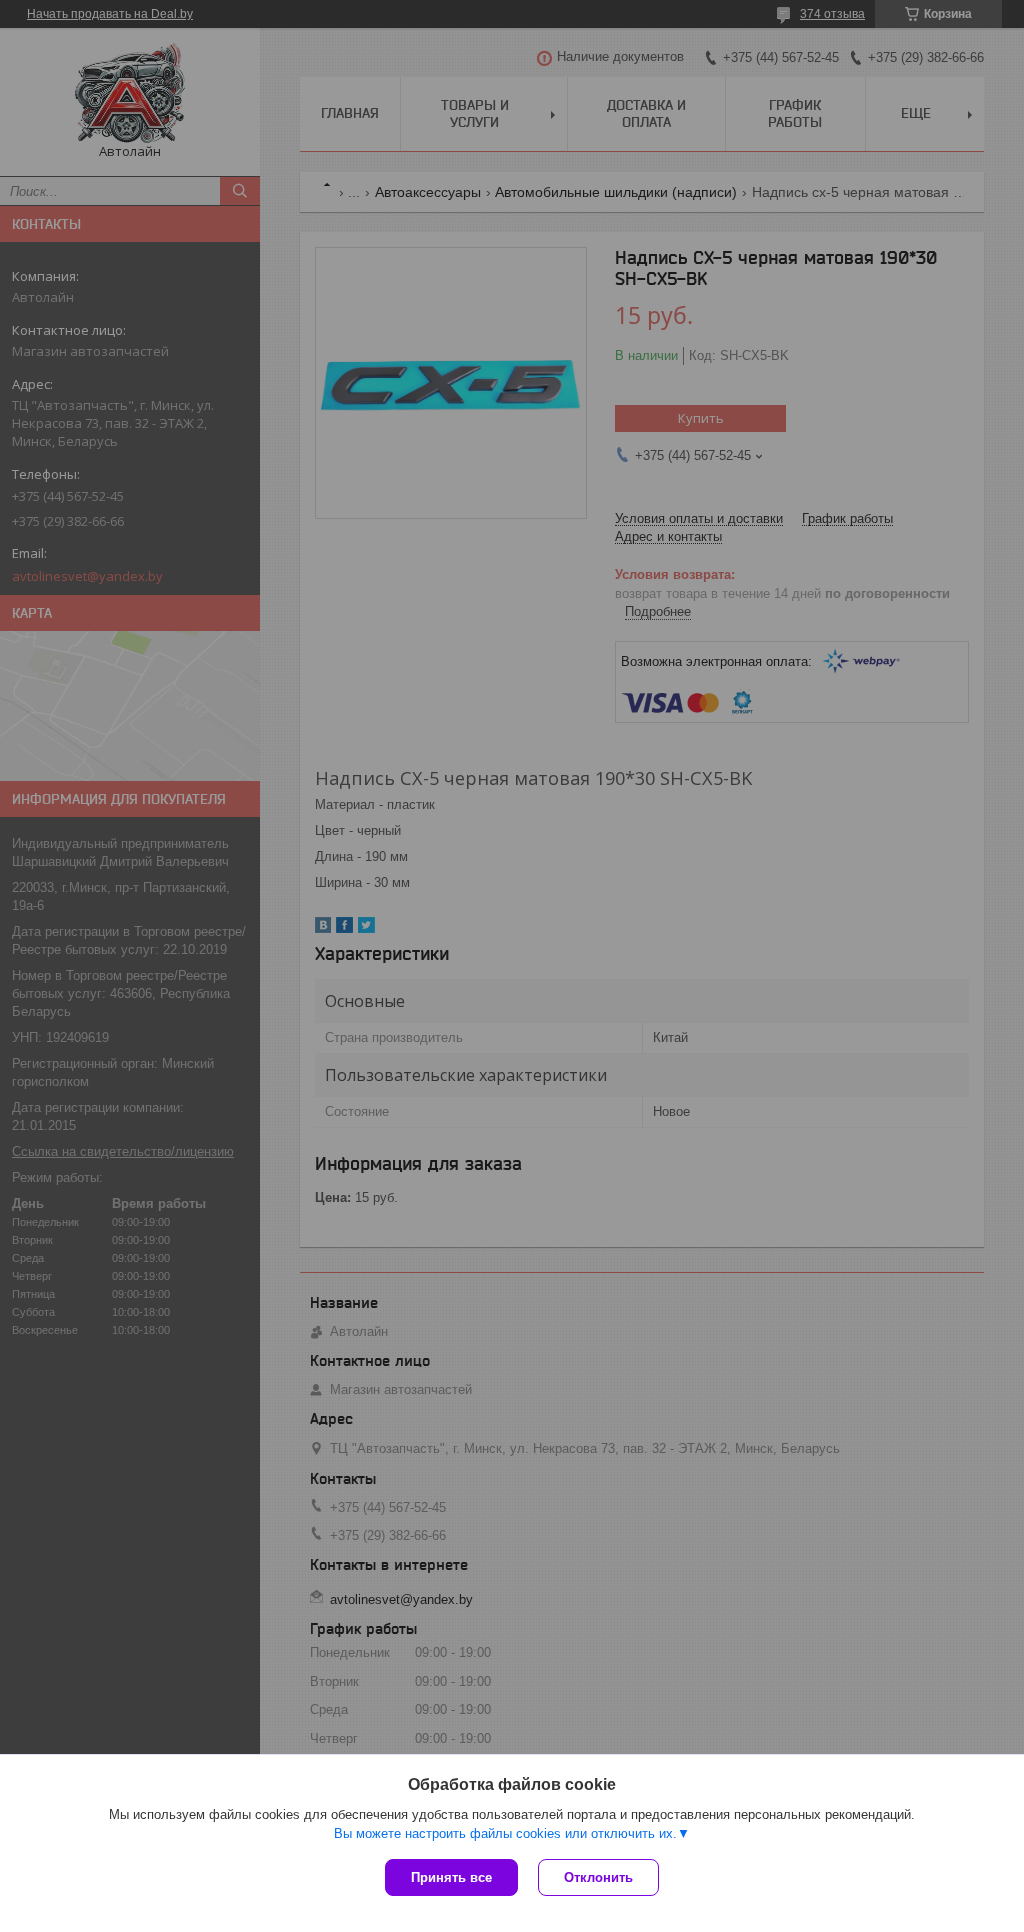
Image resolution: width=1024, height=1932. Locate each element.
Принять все (451, 1877)
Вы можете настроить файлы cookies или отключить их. (505, 1833)
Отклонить (598, 1877)
